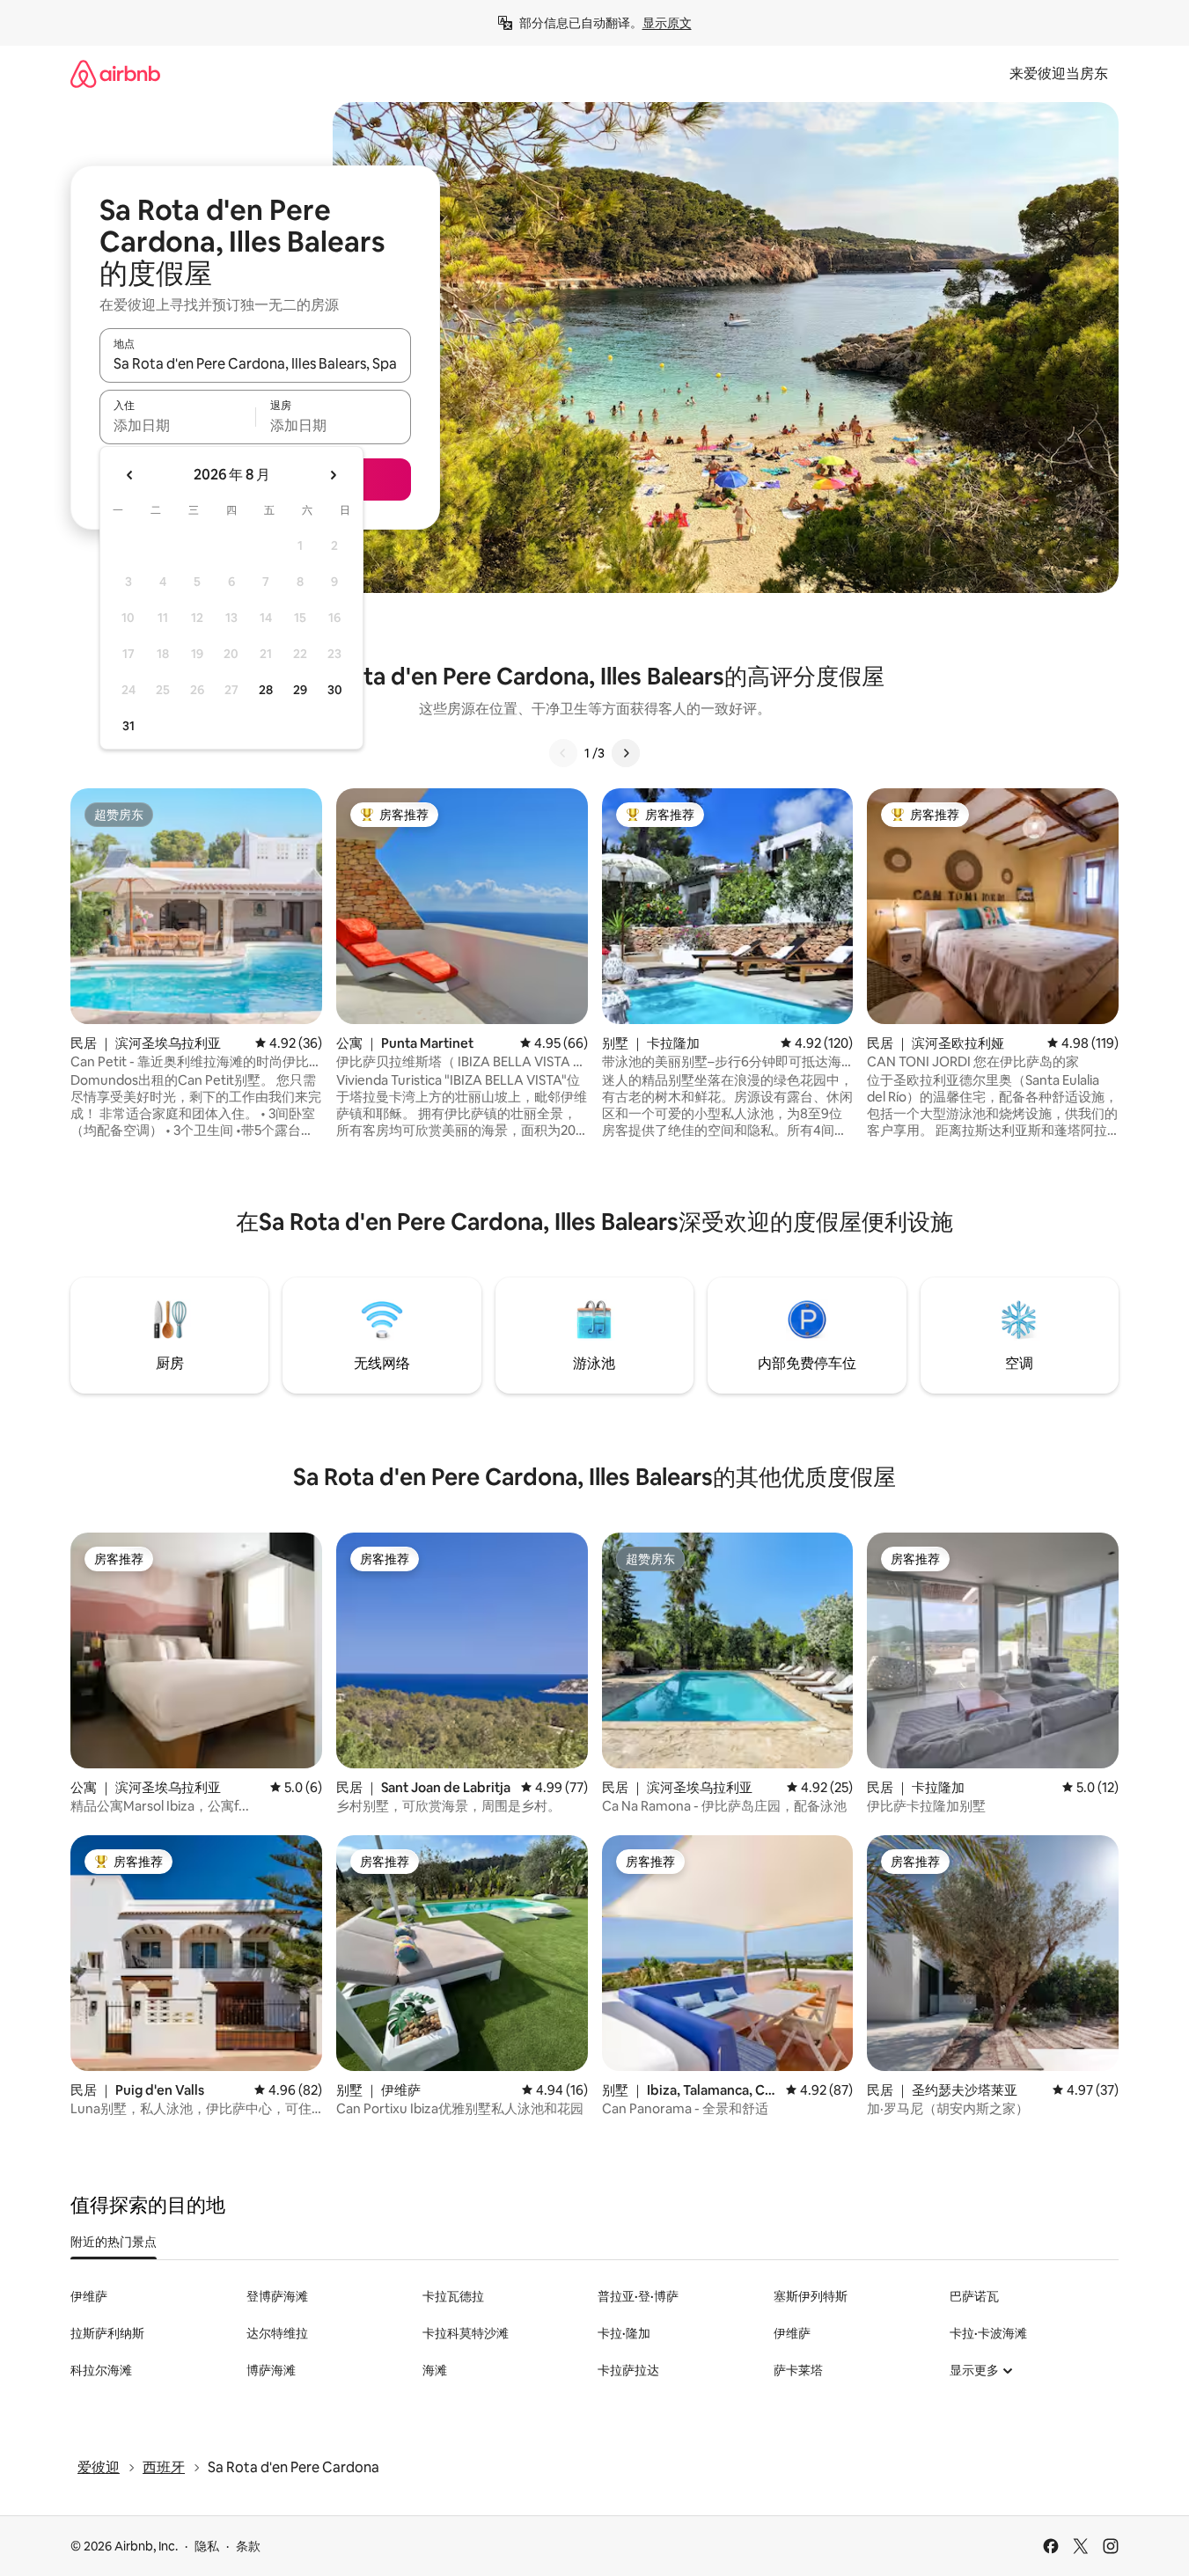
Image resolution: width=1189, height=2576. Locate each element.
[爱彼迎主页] (115, 73)
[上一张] (563, 753)
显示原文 (667, 23)
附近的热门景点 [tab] (114, 2242)
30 (335, 690)
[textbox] (177, 425)
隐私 (207, 2546)
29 (300, 690)
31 (128, 726)
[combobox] (255, 363)
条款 (248, 2546)
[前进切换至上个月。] (130, 475)
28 (266, 690)
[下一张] (626, 753)
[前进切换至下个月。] (333, 475)
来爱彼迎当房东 (1059, 73)
